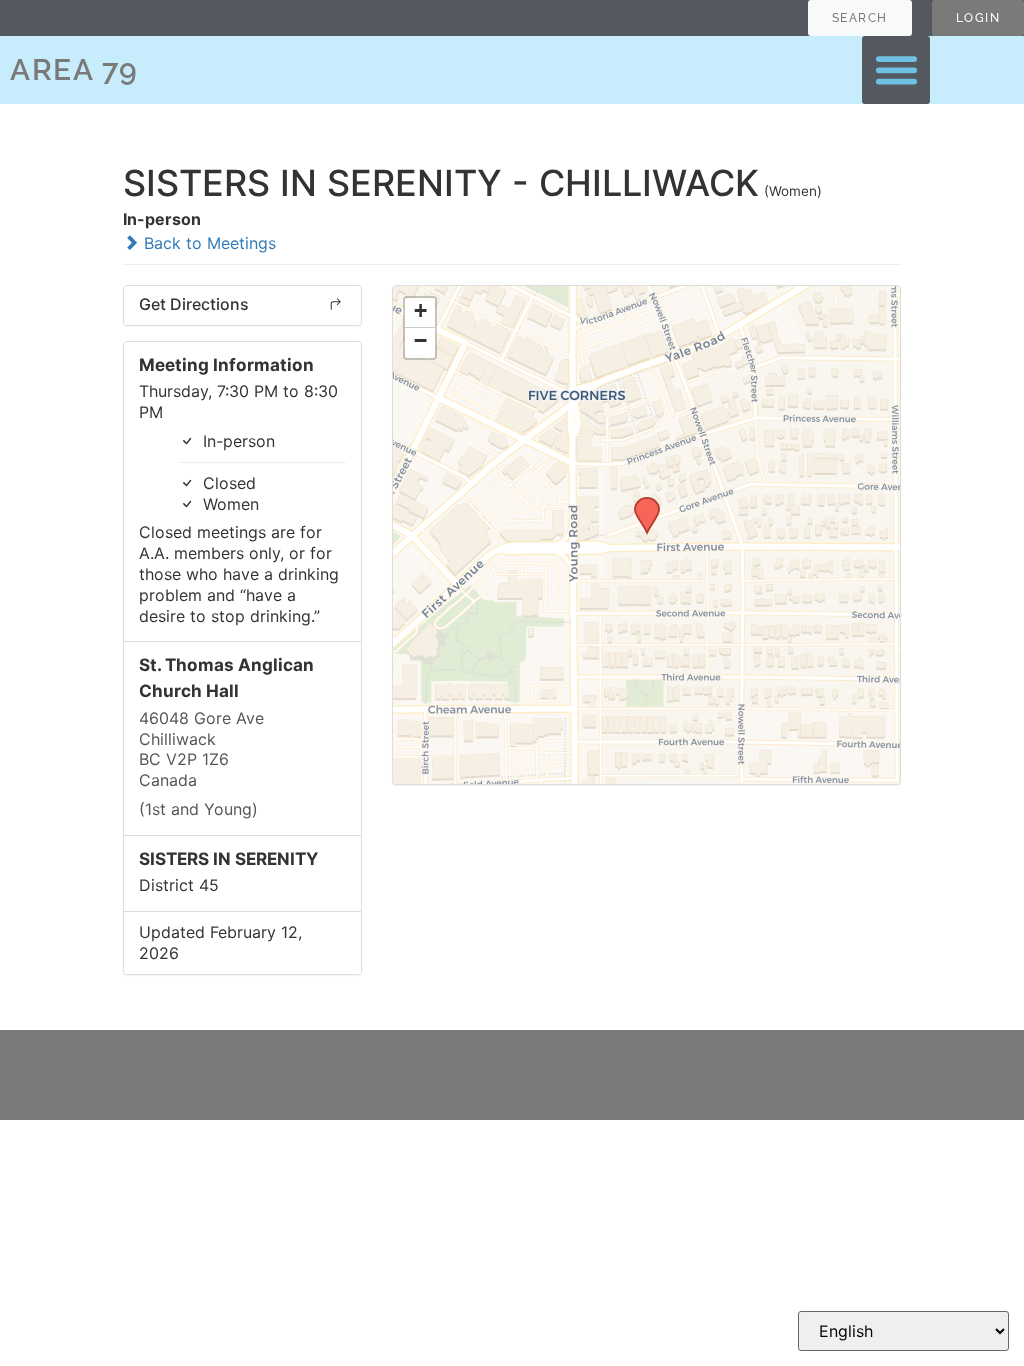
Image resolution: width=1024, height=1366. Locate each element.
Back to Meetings (207, 243)
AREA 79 (74, 69)
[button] (896, 70)
